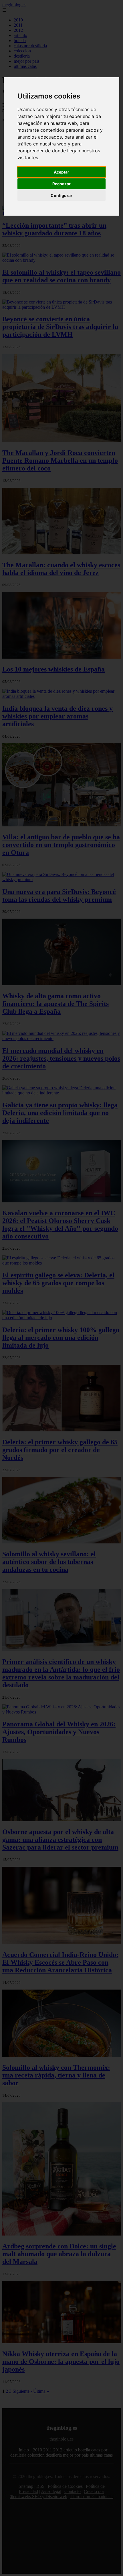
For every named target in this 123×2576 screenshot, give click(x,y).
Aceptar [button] (61, 172)
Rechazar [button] (61, 184)
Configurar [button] (61, 195)
